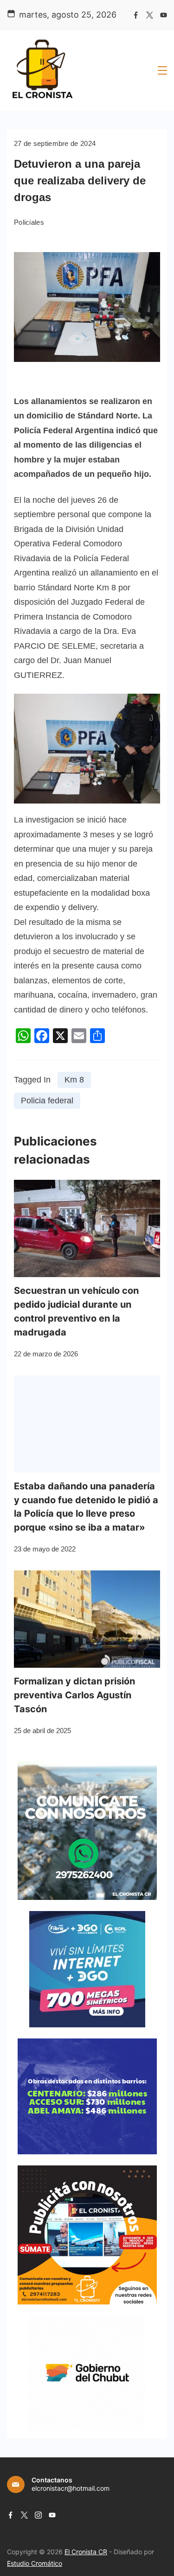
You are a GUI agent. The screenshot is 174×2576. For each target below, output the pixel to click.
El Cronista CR (86, 2552)
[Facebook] (136, 15)
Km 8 (74, 1080)
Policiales (29, 222)
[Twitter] (150, 15)
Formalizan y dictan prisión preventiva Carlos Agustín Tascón (74, 1695)
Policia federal (47, 1101)
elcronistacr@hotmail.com (71, 2488)
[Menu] (162, 70)
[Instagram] (38, 2515)
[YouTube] (164, 15)
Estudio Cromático (35, 2563)
